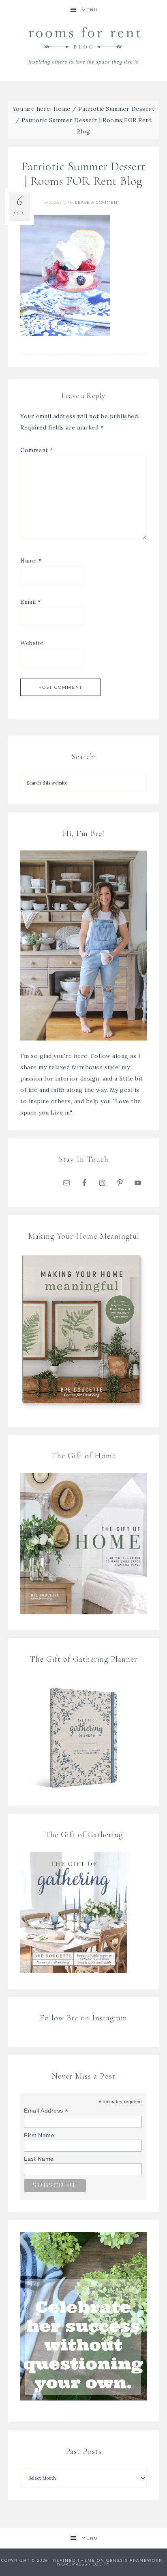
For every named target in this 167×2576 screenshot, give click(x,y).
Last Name (39, 2159)
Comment (37, 450)
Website (32, 643)
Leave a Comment (97, 202)
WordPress (72, 2564)
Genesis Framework (134, 2560)
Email (31, 602)
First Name (39, 2135)
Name (31, 560)
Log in (101, 2564)
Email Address (46, 2111)
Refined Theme (74, 2560)
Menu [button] (90, 10)
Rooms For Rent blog (84, 45)
